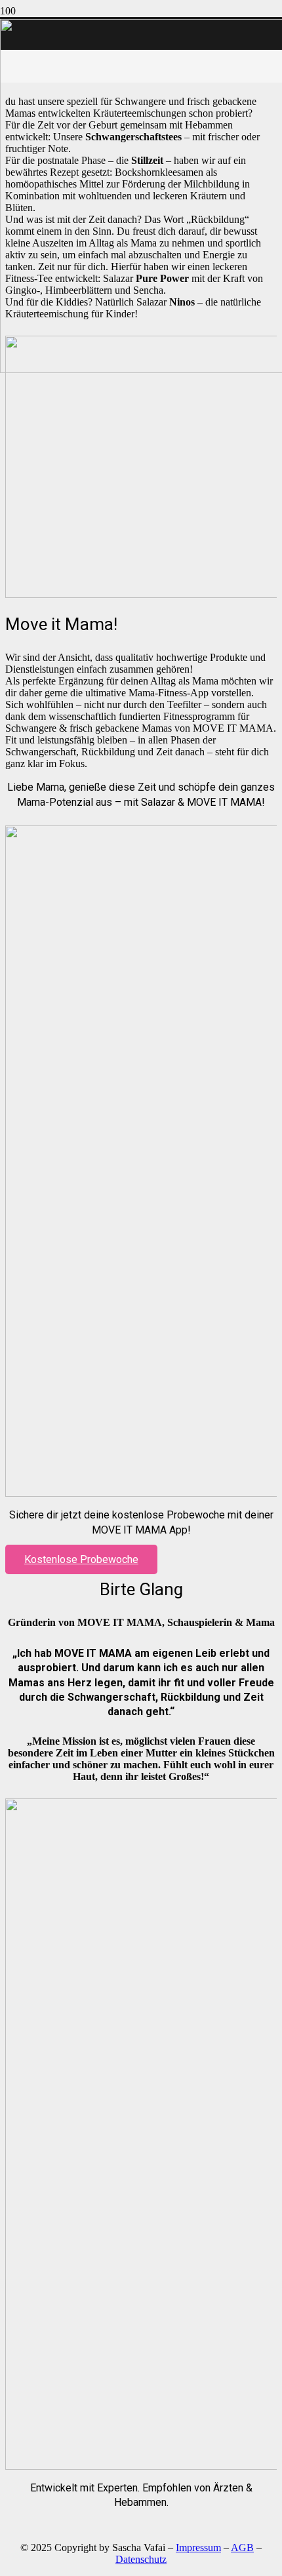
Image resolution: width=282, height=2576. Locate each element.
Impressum (198, 2547)
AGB (242, 2547)
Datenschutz (141, 2559)
